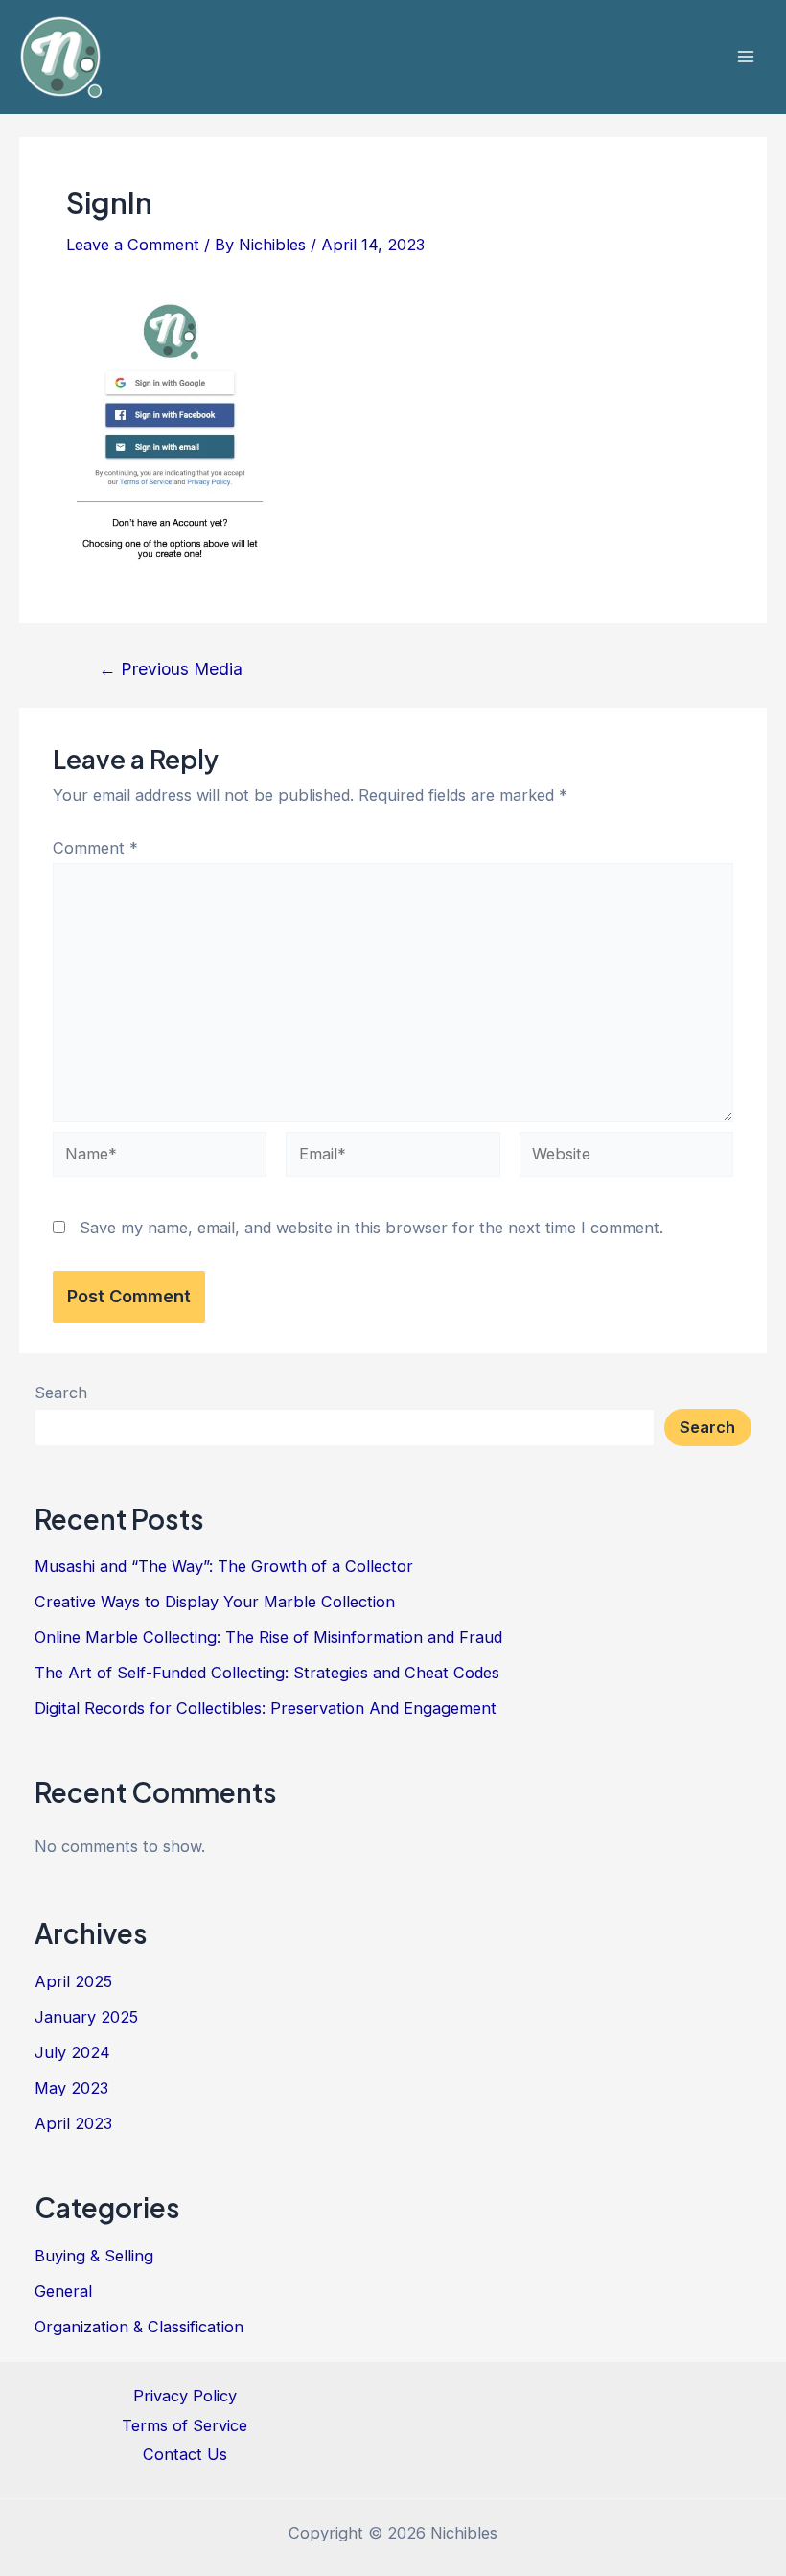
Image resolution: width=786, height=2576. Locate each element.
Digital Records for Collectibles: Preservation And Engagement (266, 1708)
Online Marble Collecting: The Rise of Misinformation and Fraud (268, 1637)
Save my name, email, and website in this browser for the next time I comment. (371, 1228)
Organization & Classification (139, 2327)
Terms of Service (185, 2425)
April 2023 (73, 2123)
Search (61, 1393)
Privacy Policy (185, 2396)
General (63, 2291)
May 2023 (71, 2088)
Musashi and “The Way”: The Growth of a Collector (224, 1566)
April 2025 (73, 1981)
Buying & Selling (94, 2256)
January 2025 (86, 2017)
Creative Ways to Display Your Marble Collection (215, 1602)
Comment (95, 848)
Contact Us (185, 2454)
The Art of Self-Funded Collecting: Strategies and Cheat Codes (267, 1673)
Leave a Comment (133, 245)
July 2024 (72, 2052)
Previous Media (171, 669)
